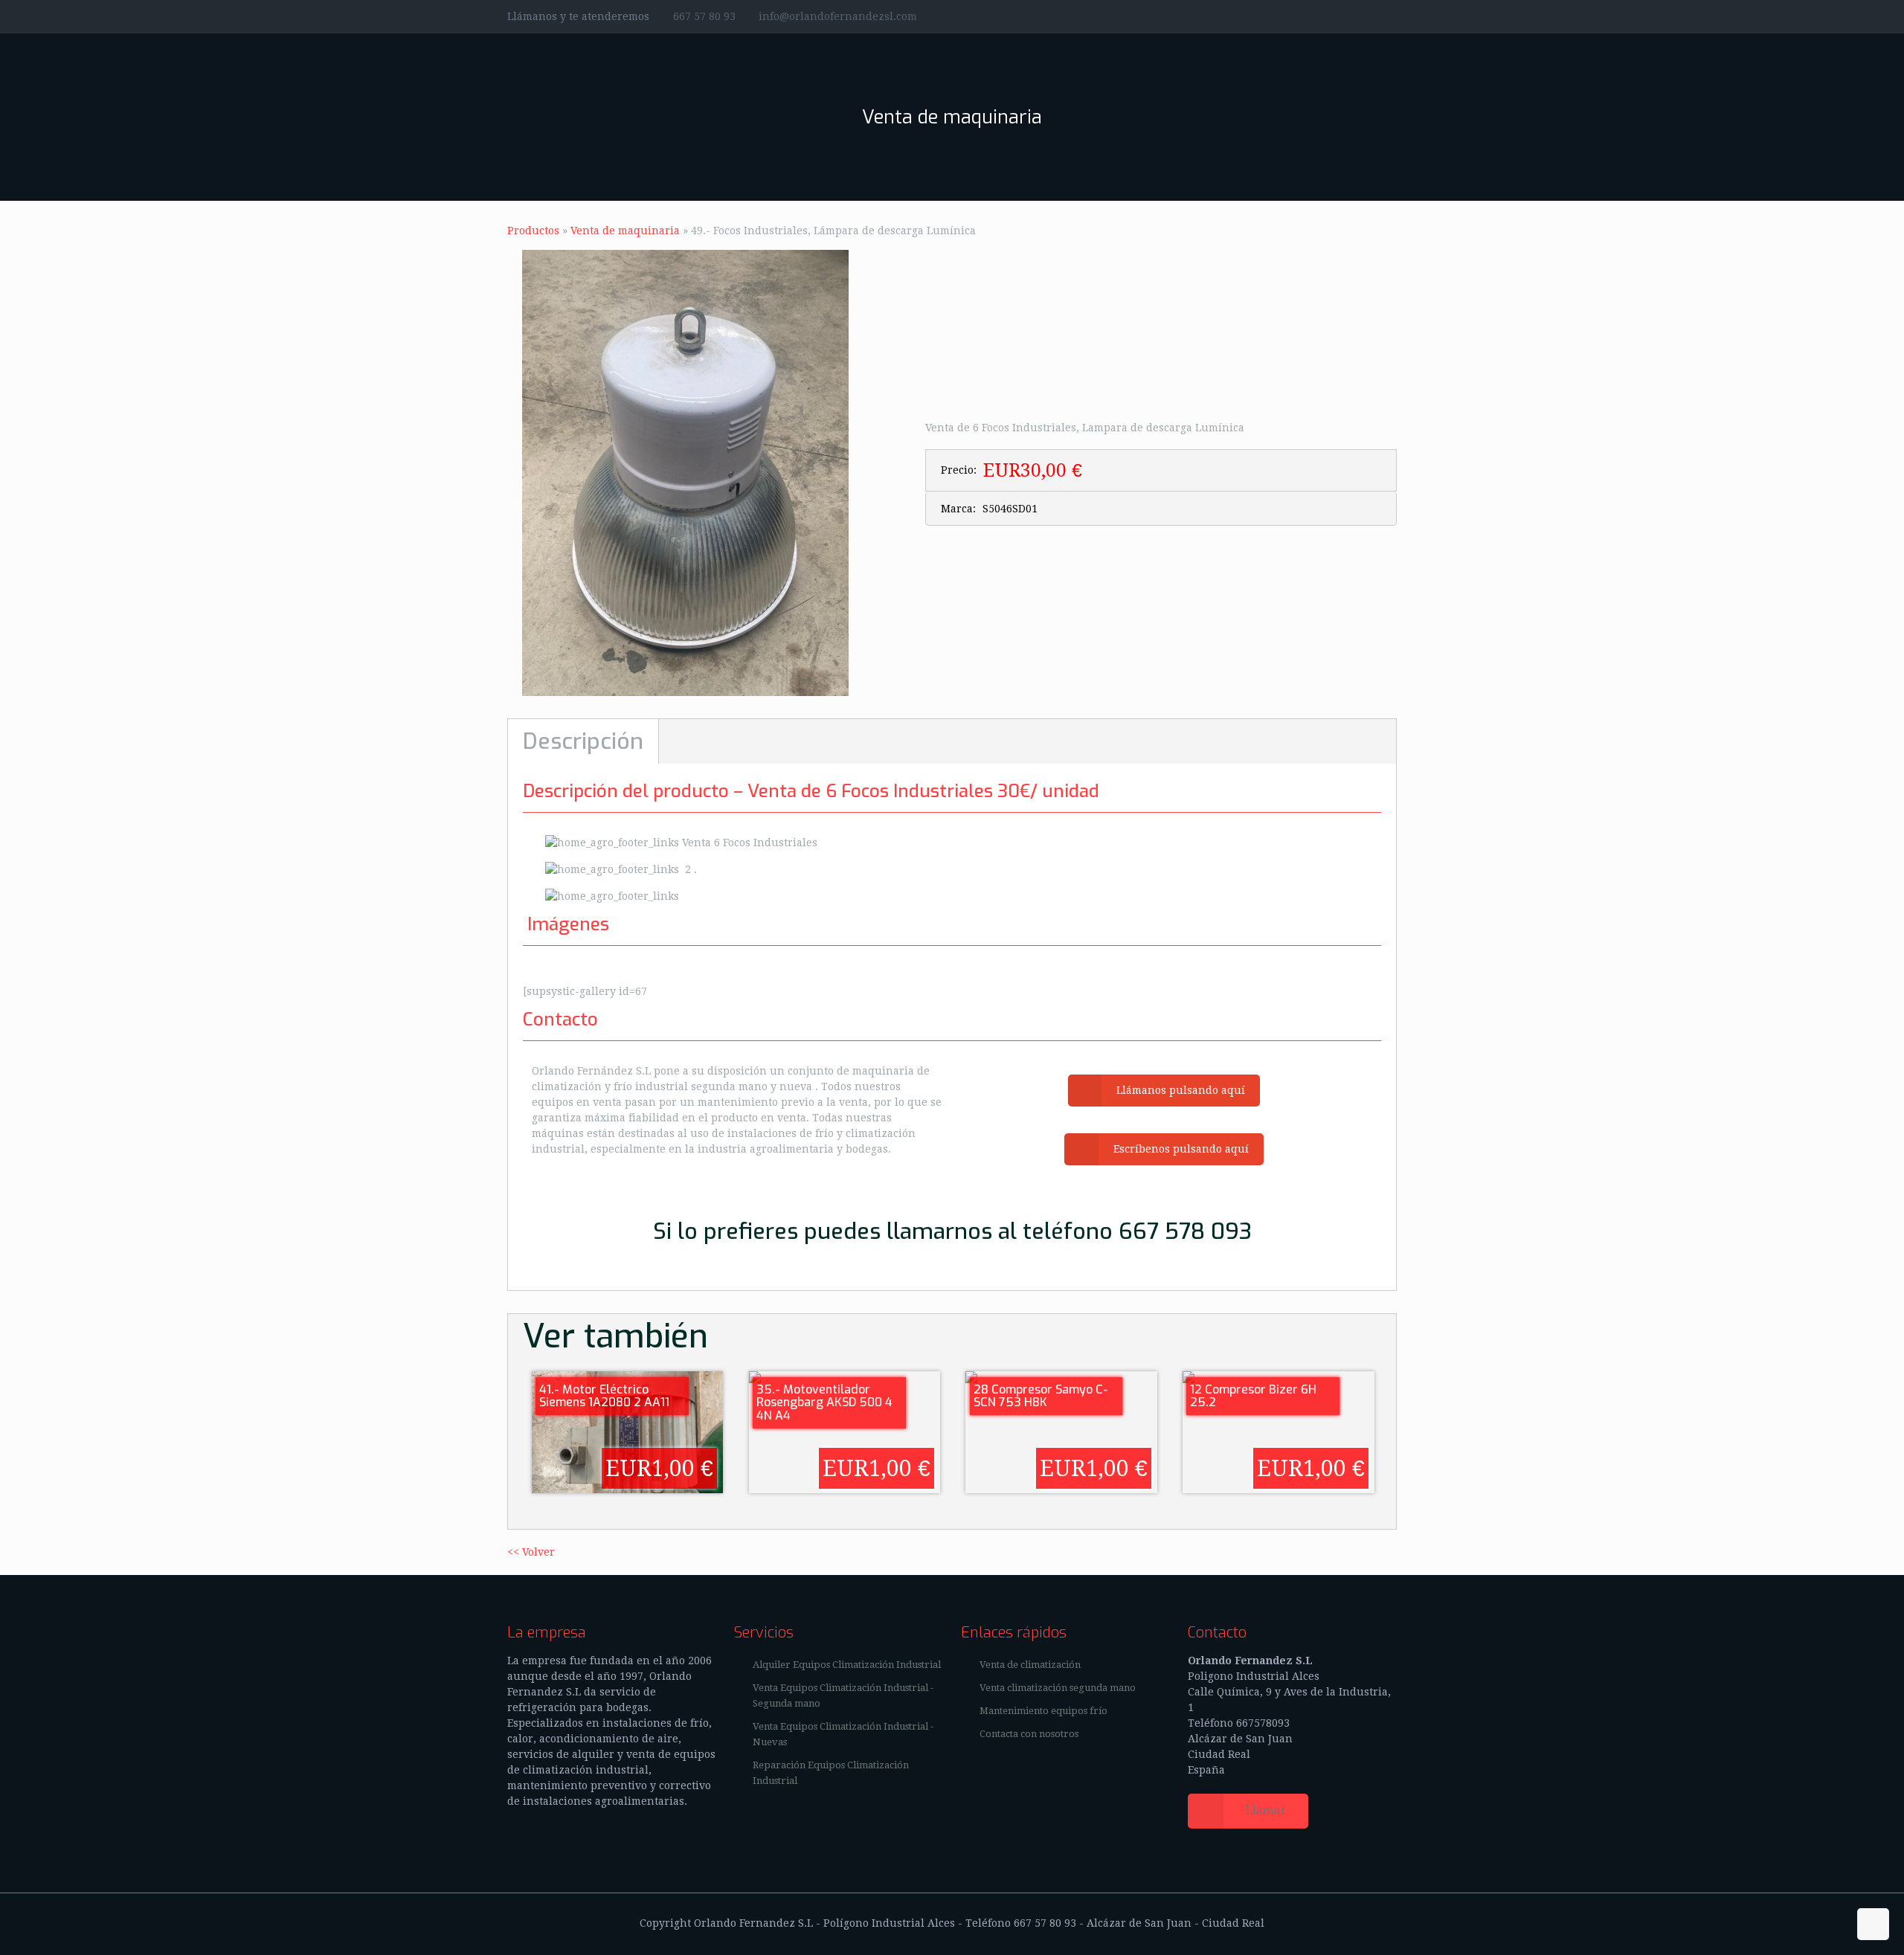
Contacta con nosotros (1029, 1734)
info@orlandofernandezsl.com (838, 16)
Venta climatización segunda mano (1058, 1688)
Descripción (583, 741)
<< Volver (531, 1552)
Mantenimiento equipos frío (1043, 1711)
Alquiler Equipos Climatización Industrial (847, 1665)
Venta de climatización (1030, 1665)
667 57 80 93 (704, 16)
